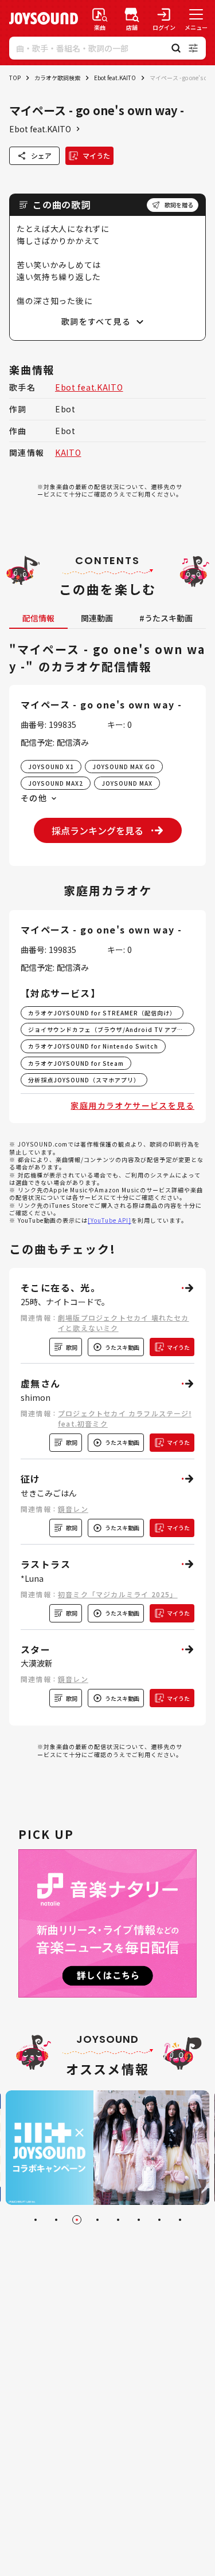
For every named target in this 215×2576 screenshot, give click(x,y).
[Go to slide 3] (77, 2220)
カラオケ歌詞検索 (57, 78)
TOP (15, 78)
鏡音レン (73, 1509)
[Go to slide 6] (139, 2220)
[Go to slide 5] (118, 2220)
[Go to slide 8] (180, 2220)
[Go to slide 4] (97, 2220)
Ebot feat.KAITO (115, 78)
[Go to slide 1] (36, 2220)
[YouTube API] (110, 1220)
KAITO (68, 452)
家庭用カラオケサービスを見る (132, 1105)
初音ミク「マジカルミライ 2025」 (118, 1594)
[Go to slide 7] (159, 2220)
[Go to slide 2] (56, 2220)
